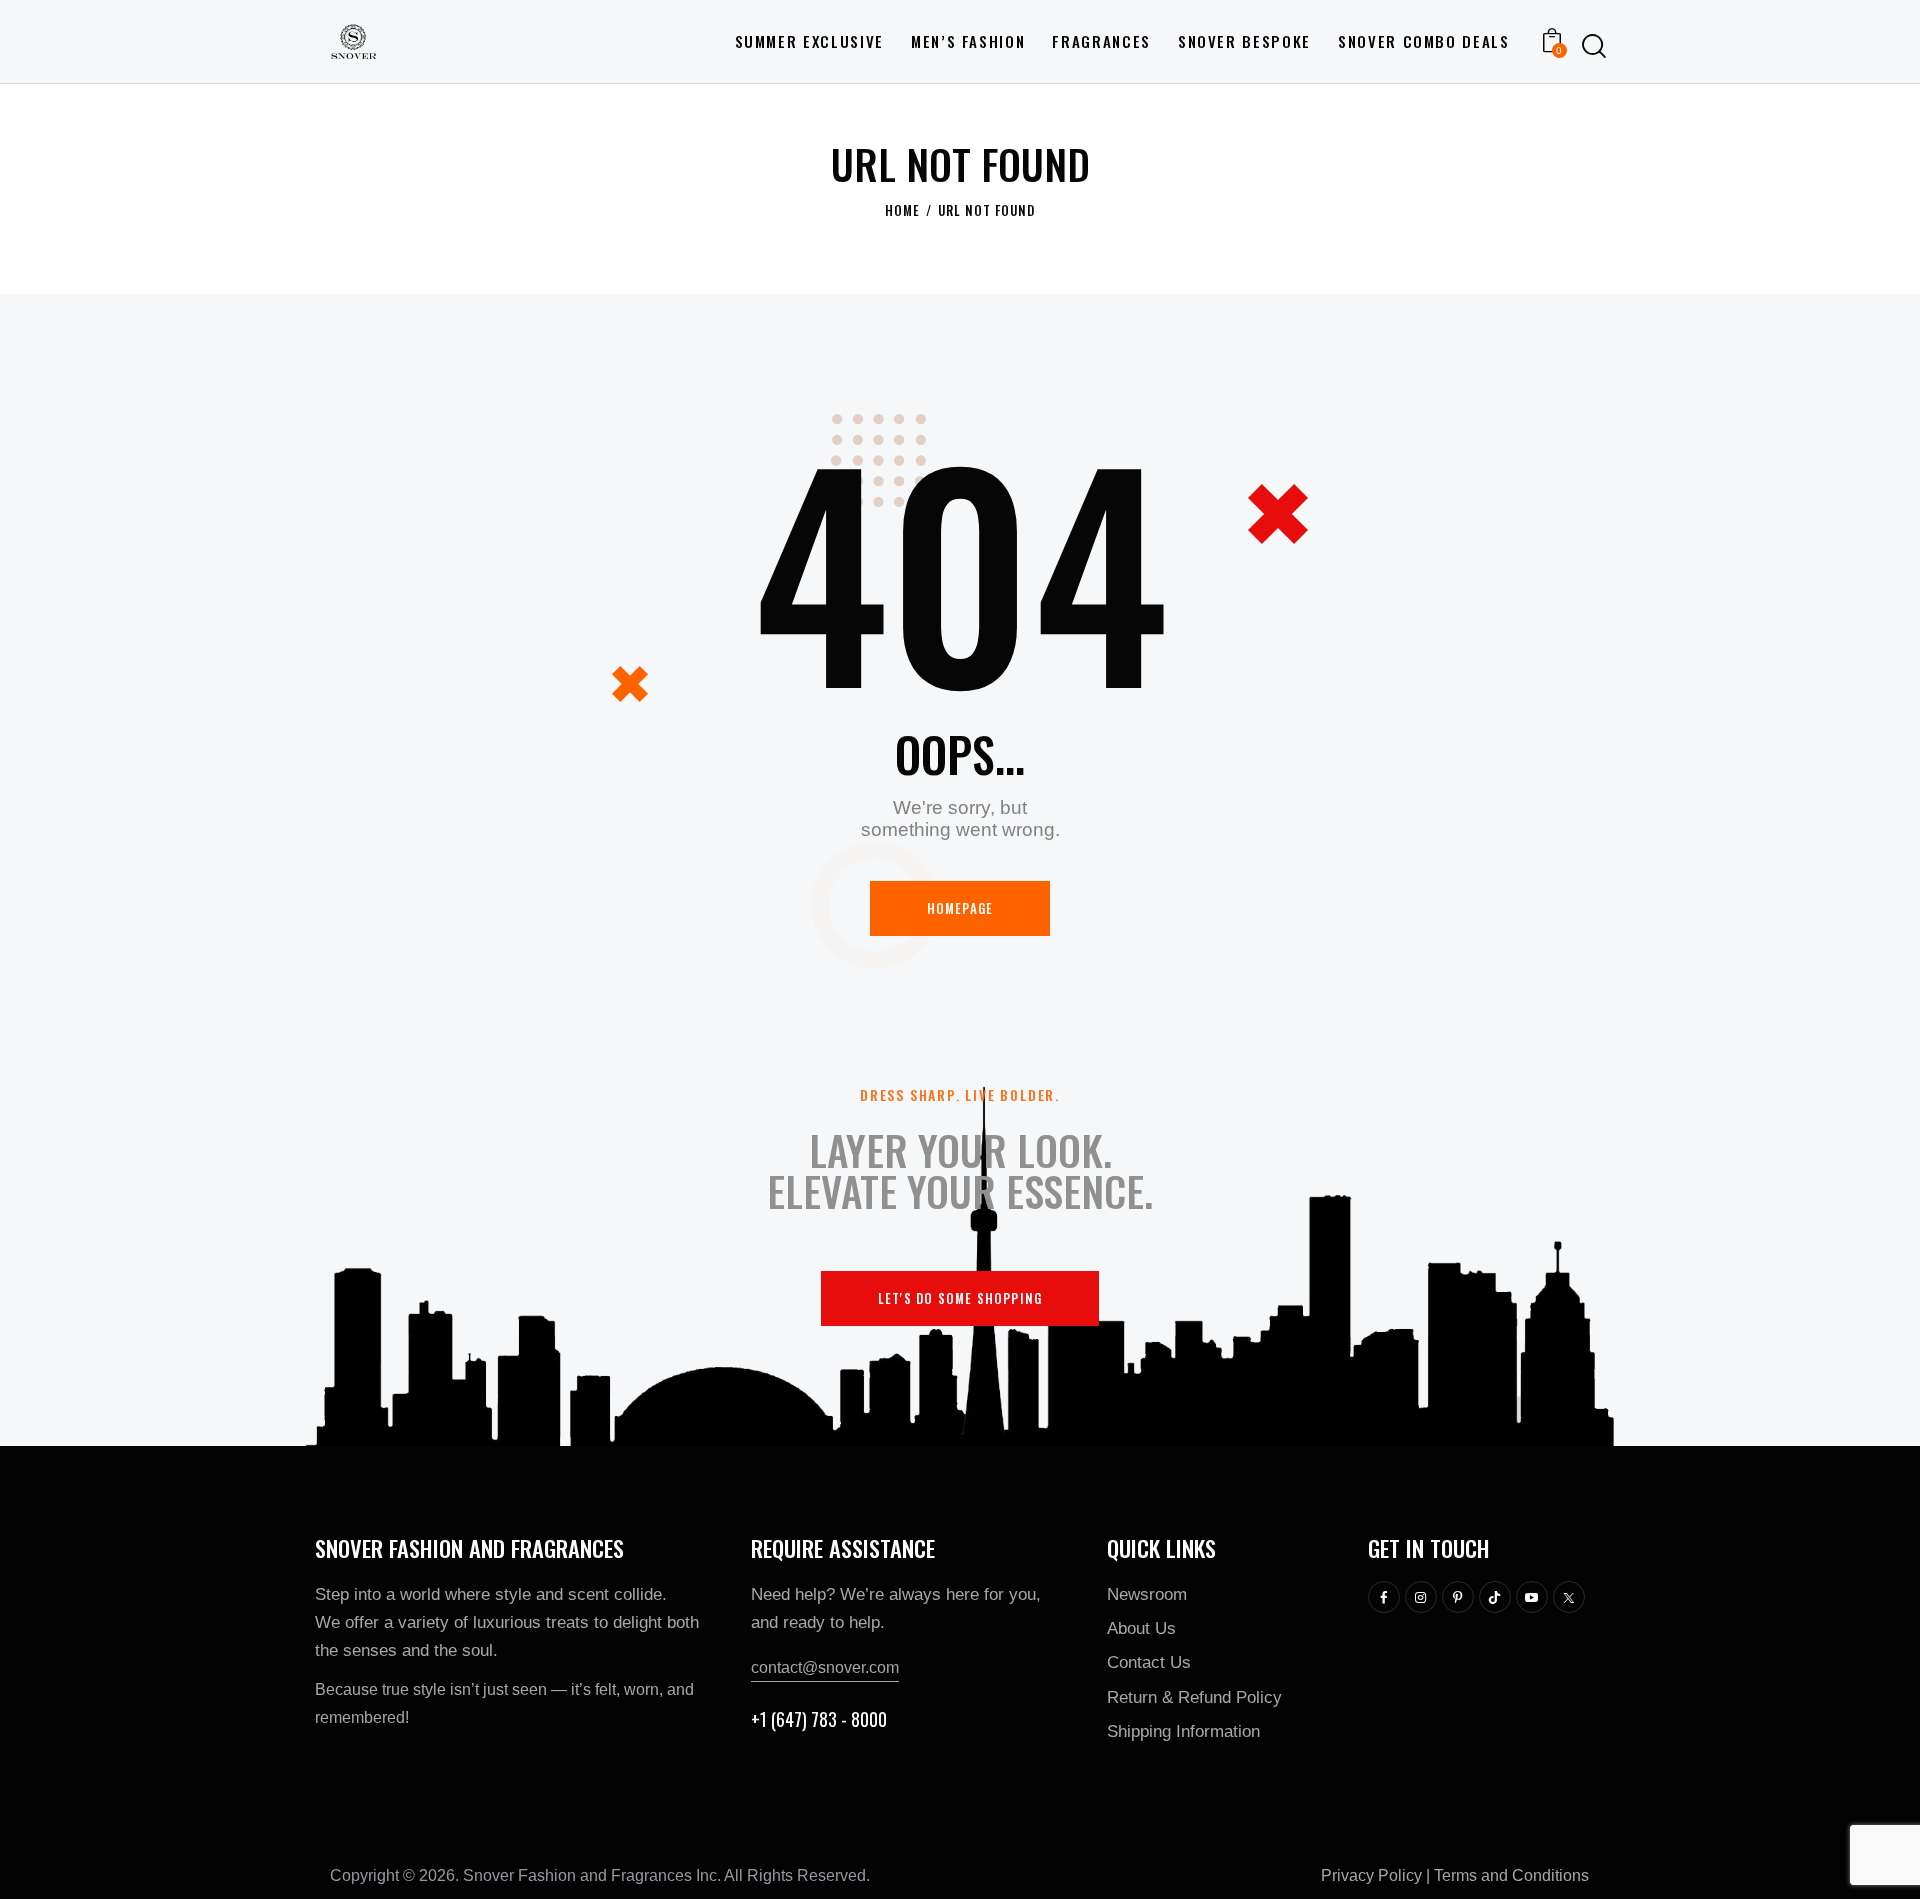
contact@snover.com (825, 1667)
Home (902, 210)
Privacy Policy (1371, 1875)
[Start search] (1594, 46)
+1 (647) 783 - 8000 (819, 1719)
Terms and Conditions (1511, 1875)
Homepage (960, 908)
